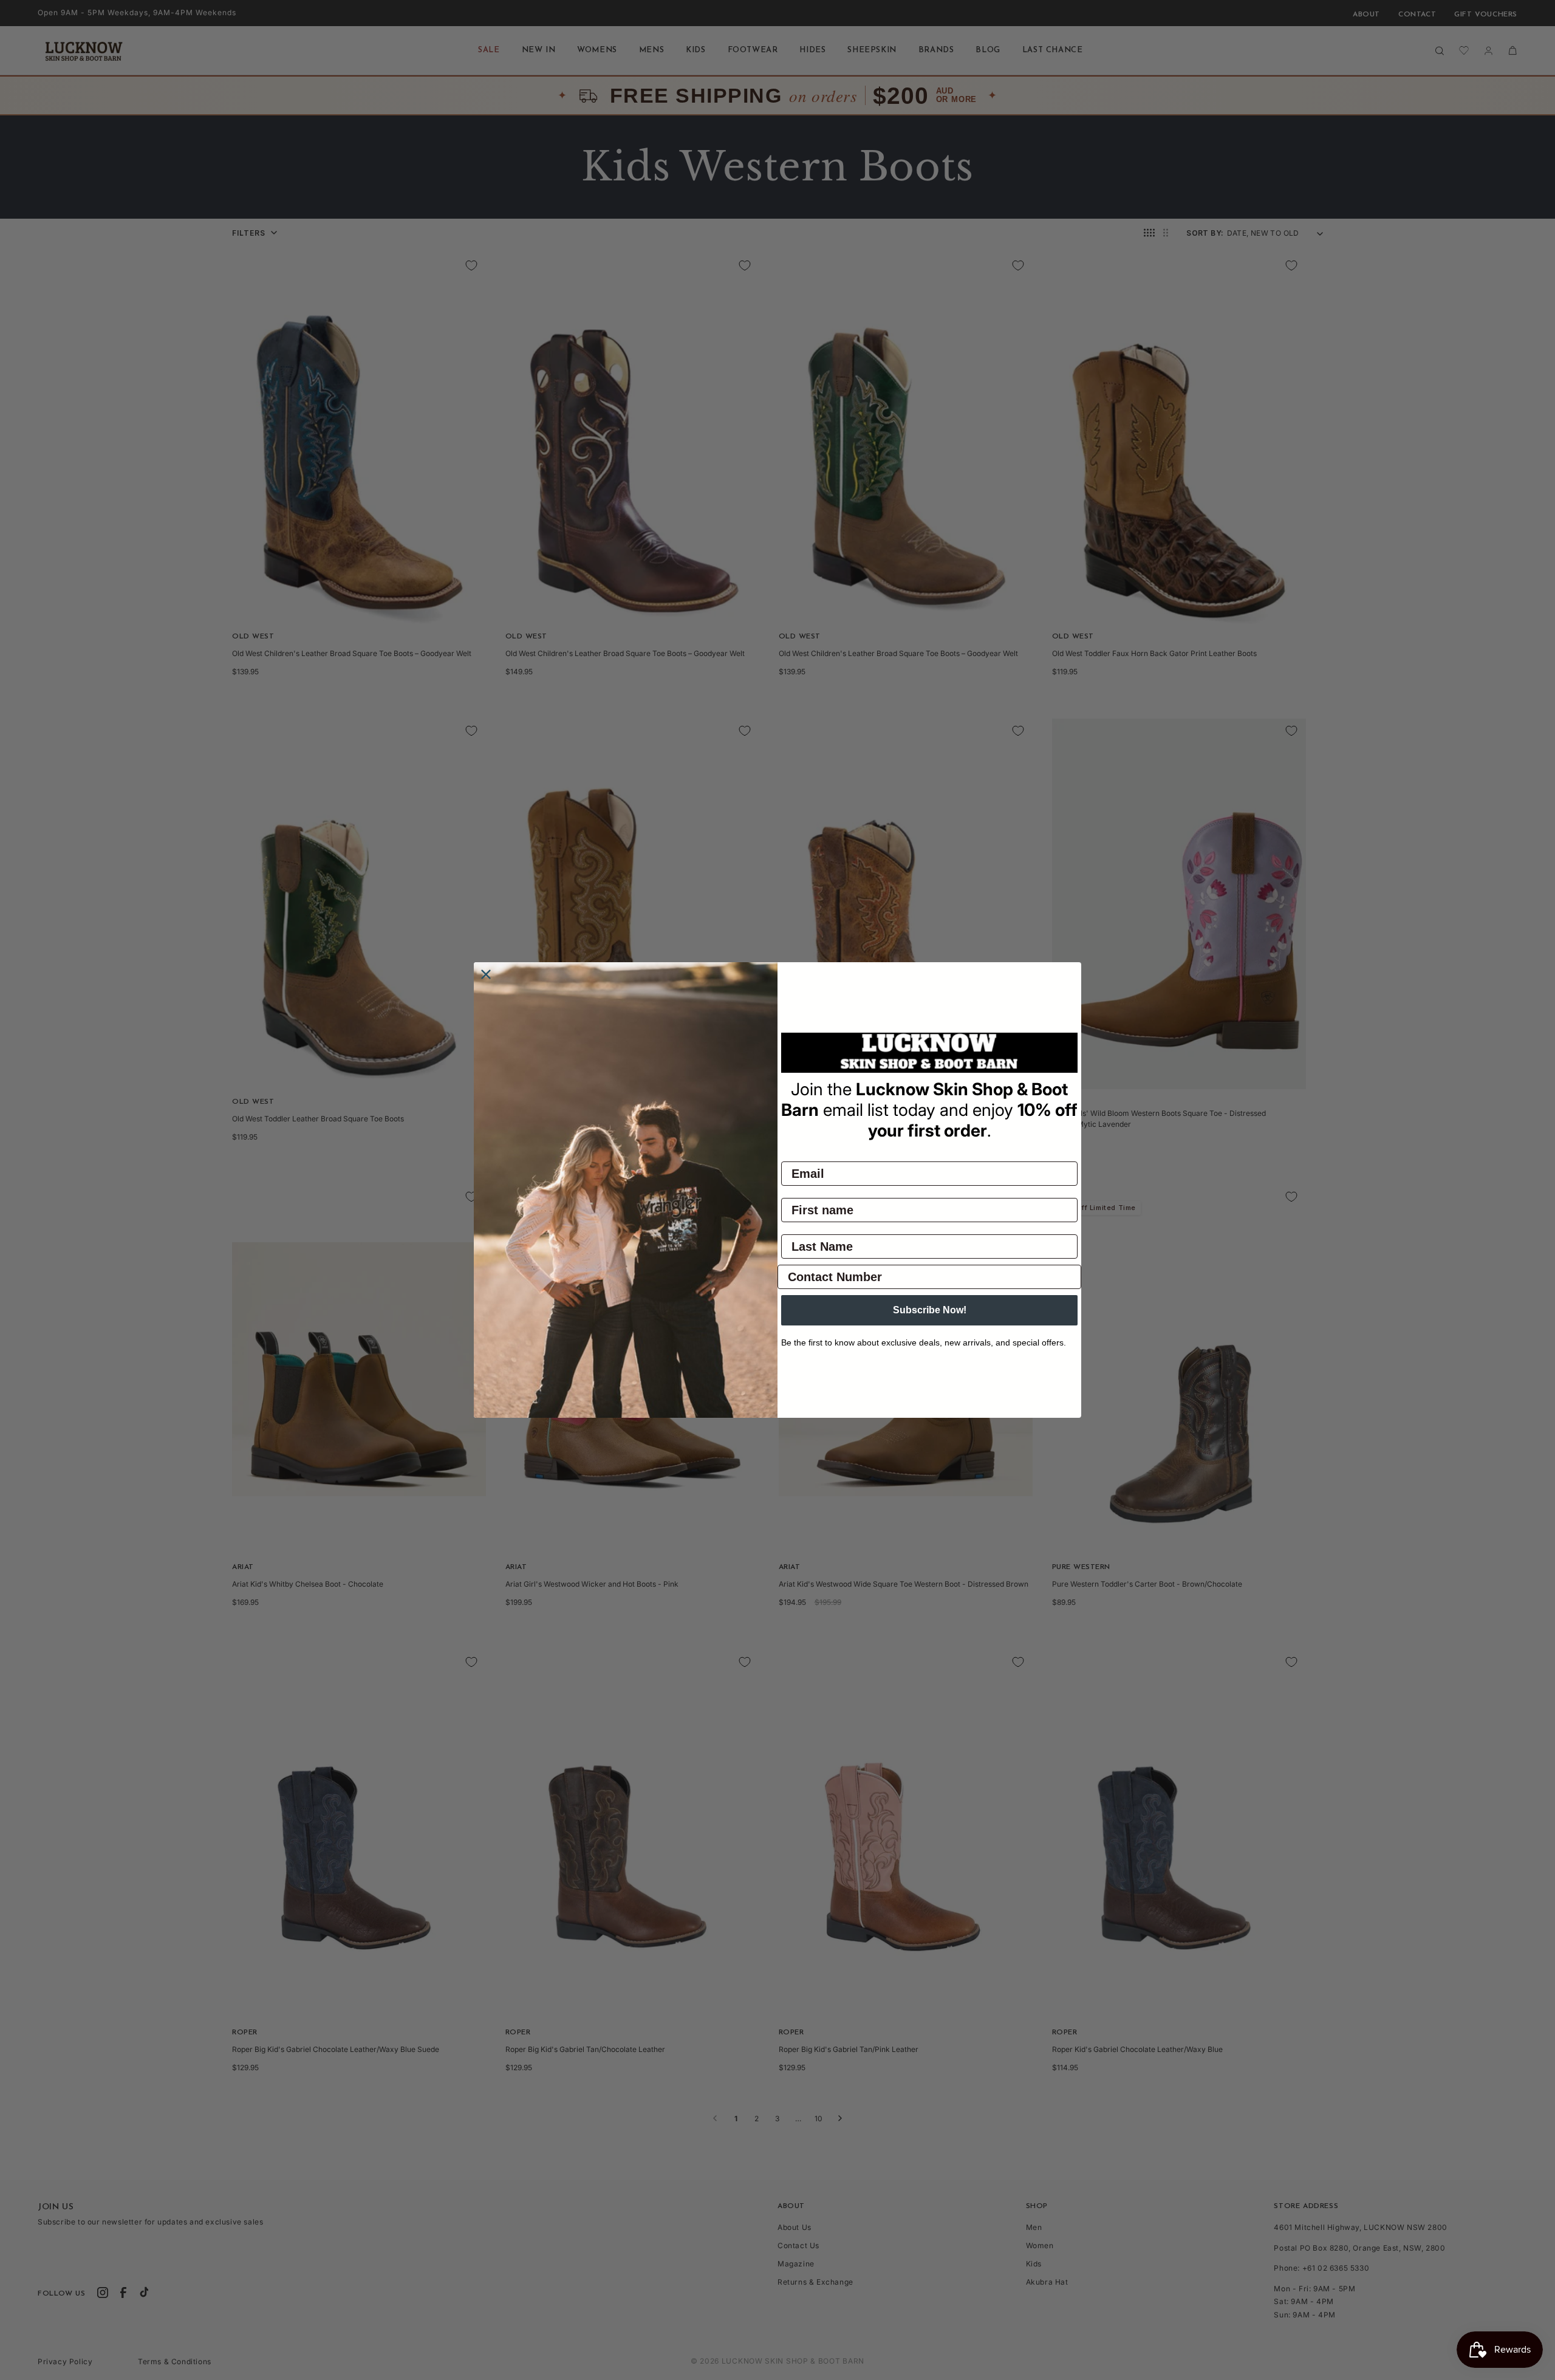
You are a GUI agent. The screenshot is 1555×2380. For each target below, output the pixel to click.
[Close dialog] (486, 974)
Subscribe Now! (930, 1310)
